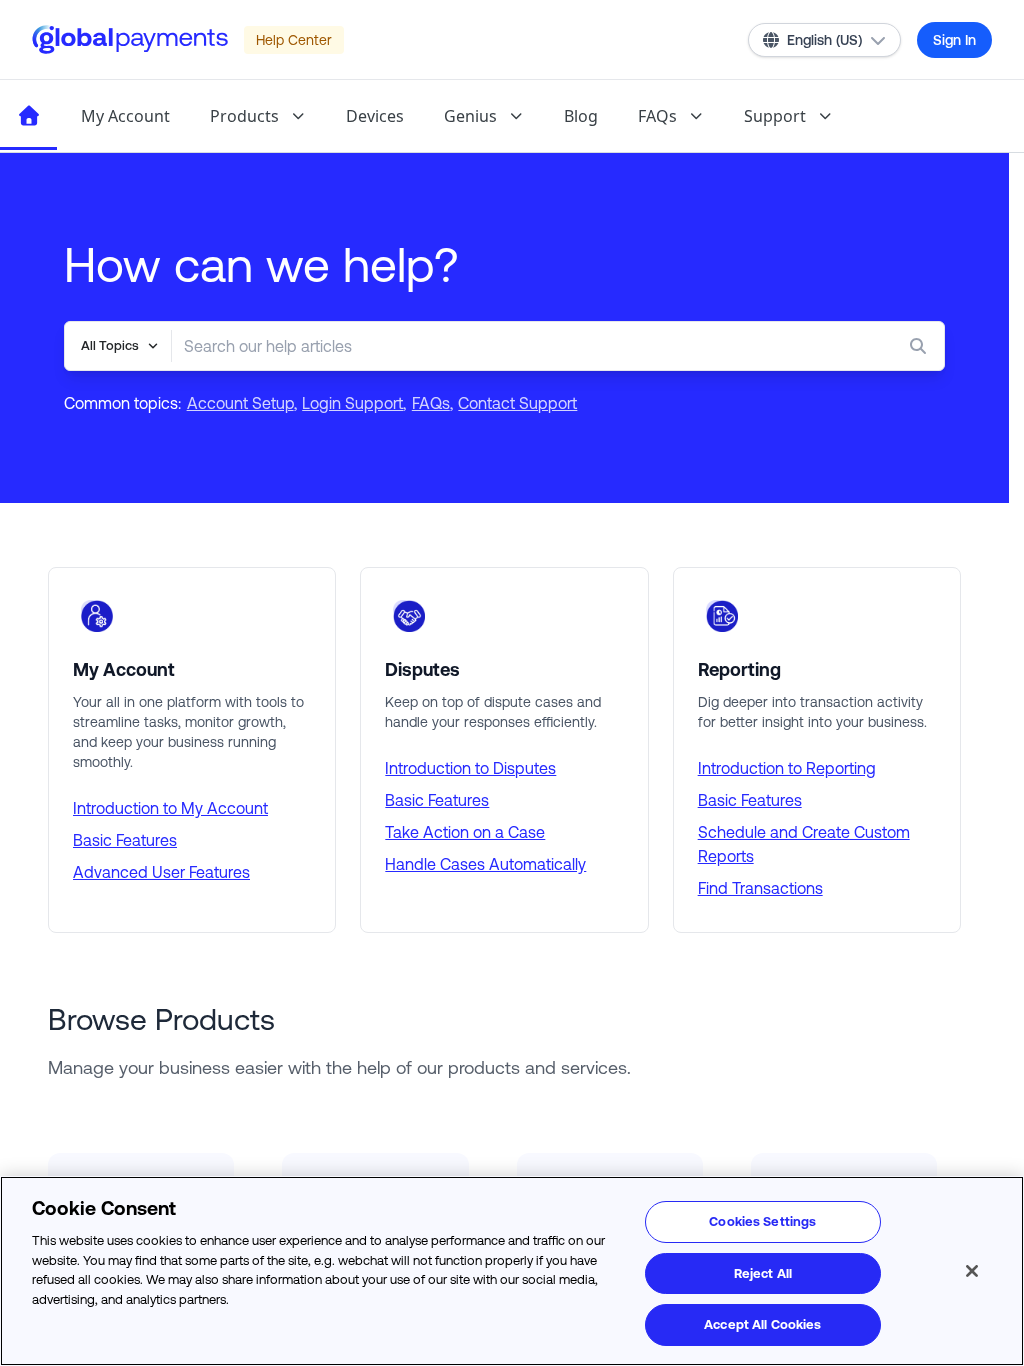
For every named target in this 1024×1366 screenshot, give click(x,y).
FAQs (657, 116)
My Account (125, 116)
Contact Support (517, 403)
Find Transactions (760, 888)
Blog (581, 116)
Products (244, 116)
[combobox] (518, 346)
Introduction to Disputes (470, 768)
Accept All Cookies (762, 1324)
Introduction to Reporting (787, 768)
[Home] (28, 116)
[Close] (972, 1271)
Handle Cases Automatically (485, 864)
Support (775, 116)
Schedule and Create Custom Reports (804, 844)
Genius (470, 116)
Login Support (352, 403)
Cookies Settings (762, 1221)
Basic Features (125, 840)
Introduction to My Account (170, 808)
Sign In (954, 40)
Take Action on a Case (465, 832)
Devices (375, 116)
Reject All (763, 1273)
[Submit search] (922, 346)
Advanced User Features (161, 872)
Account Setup (240, 403)
